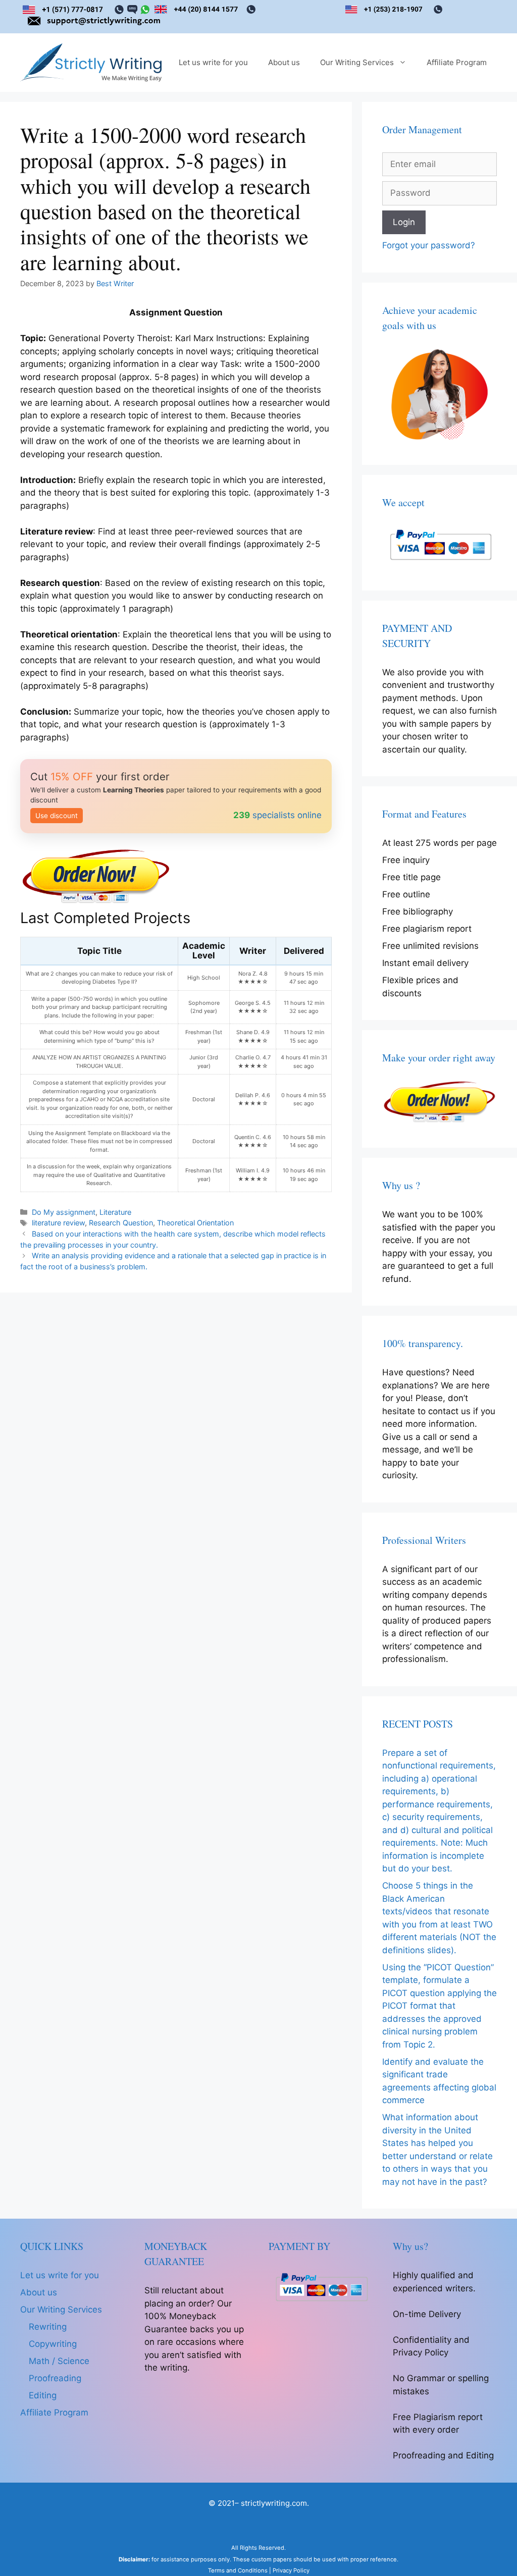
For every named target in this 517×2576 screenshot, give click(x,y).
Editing (43, 2395)
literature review (58, 1223)
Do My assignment (64, 1212)
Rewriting (48, 2327)
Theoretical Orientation (195, 1223)
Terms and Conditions (238, 2570)
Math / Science (59, 2361)
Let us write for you (213, 62)
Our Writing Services (357, 62)
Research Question (121, 1223)
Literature (115, 1212)
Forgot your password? (429, 245)
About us (284, 62)
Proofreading (55, 2378)
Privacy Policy (291, 2570)
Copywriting (53, 2344)
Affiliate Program (457, 62)
